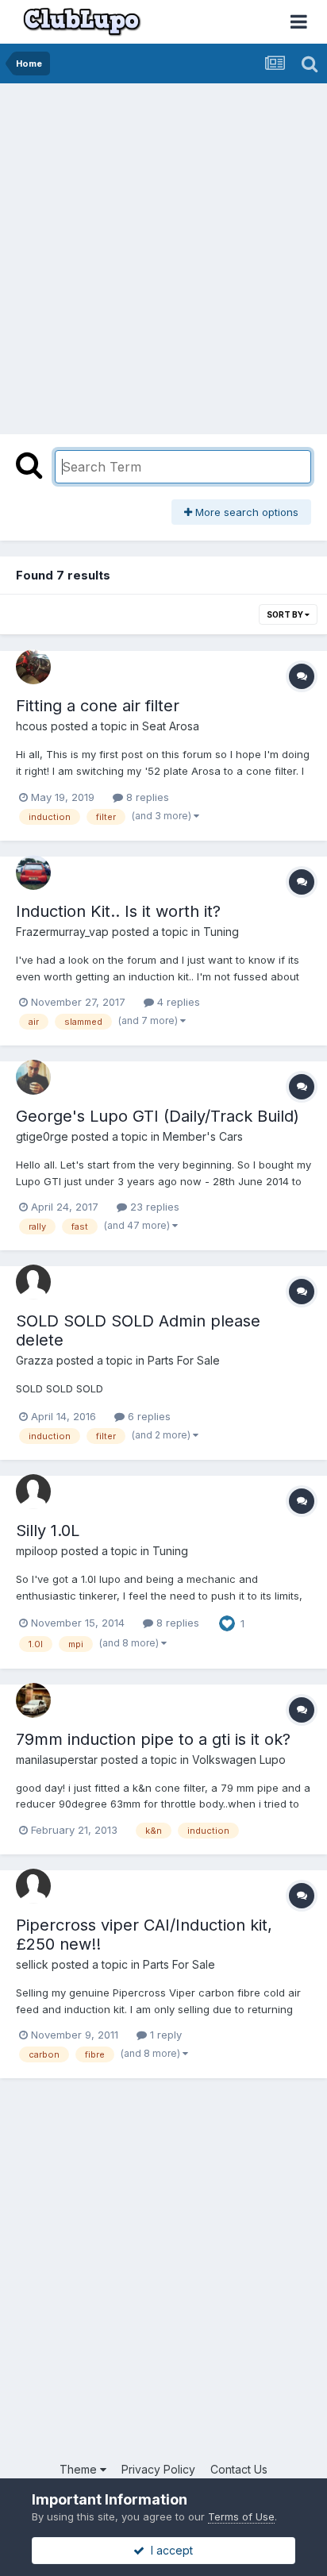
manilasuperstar (57, 1760)
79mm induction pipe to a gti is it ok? (153, 1739)
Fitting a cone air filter (98, 706)
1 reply (164, 2035)
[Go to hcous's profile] (33, 667)
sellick (32, 1964)
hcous (32, 726)
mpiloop (37, 1551)
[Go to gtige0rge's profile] (33, 1077)
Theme (80, 2469)
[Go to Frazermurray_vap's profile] (33, 872)
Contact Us (239, 2469)
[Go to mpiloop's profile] (33, 1492)
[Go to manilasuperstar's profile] (33, 1700)
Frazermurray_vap (62, 932)
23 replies (153, 1207)
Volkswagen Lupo (239, 1760)
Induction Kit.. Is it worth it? (118, 911)
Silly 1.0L (48, 1531)
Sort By (286, 614)
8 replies (146, 797)
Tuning (221, 932)
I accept (169, 2550)
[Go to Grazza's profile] (33, 1282)
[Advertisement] (163, 255)
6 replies (148, 1416)
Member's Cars (203, 1136)
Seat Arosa (171, 726)
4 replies (177, 1002)
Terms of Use (241, 2516)
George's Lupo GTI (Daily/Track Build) (158, 1116)
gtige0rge (42, 1136)
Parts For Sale (184, 1360)
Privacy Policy (158, 2469)
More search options (245, 512)
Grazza (35, 1360)
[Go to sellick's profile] (33, 1886)
